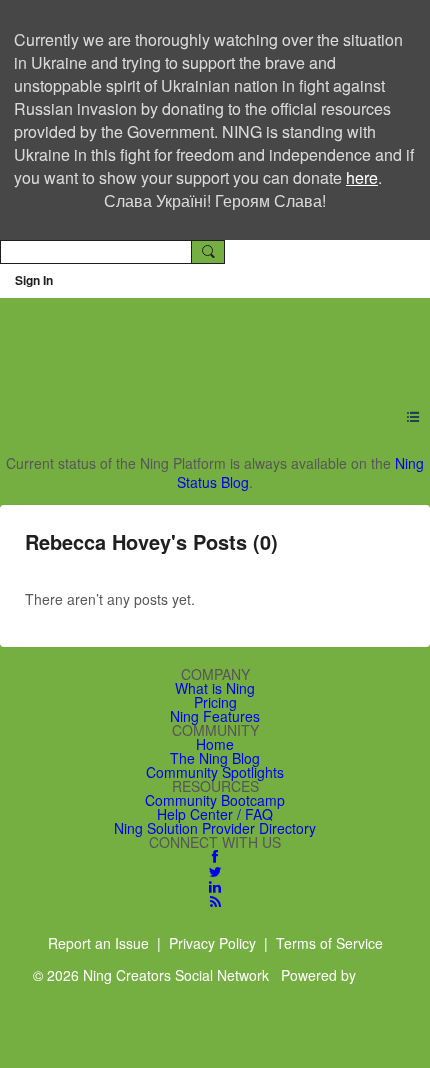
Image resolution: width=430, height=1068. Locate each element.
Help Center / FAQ (215, 814)
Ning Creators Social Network (203, 341)
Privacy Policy (212, 943)
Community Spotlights (215, 772)
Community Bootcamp (215, 800)
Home (215, 744)
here (362, 177)
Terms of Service (329, 943)
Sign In (34, 280)
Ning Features (215, 716)
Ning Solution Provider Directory (215, 828)
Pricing (215, 702)
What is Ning (215, 688)
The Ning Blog (215, 758)
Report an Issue (98, 943)
